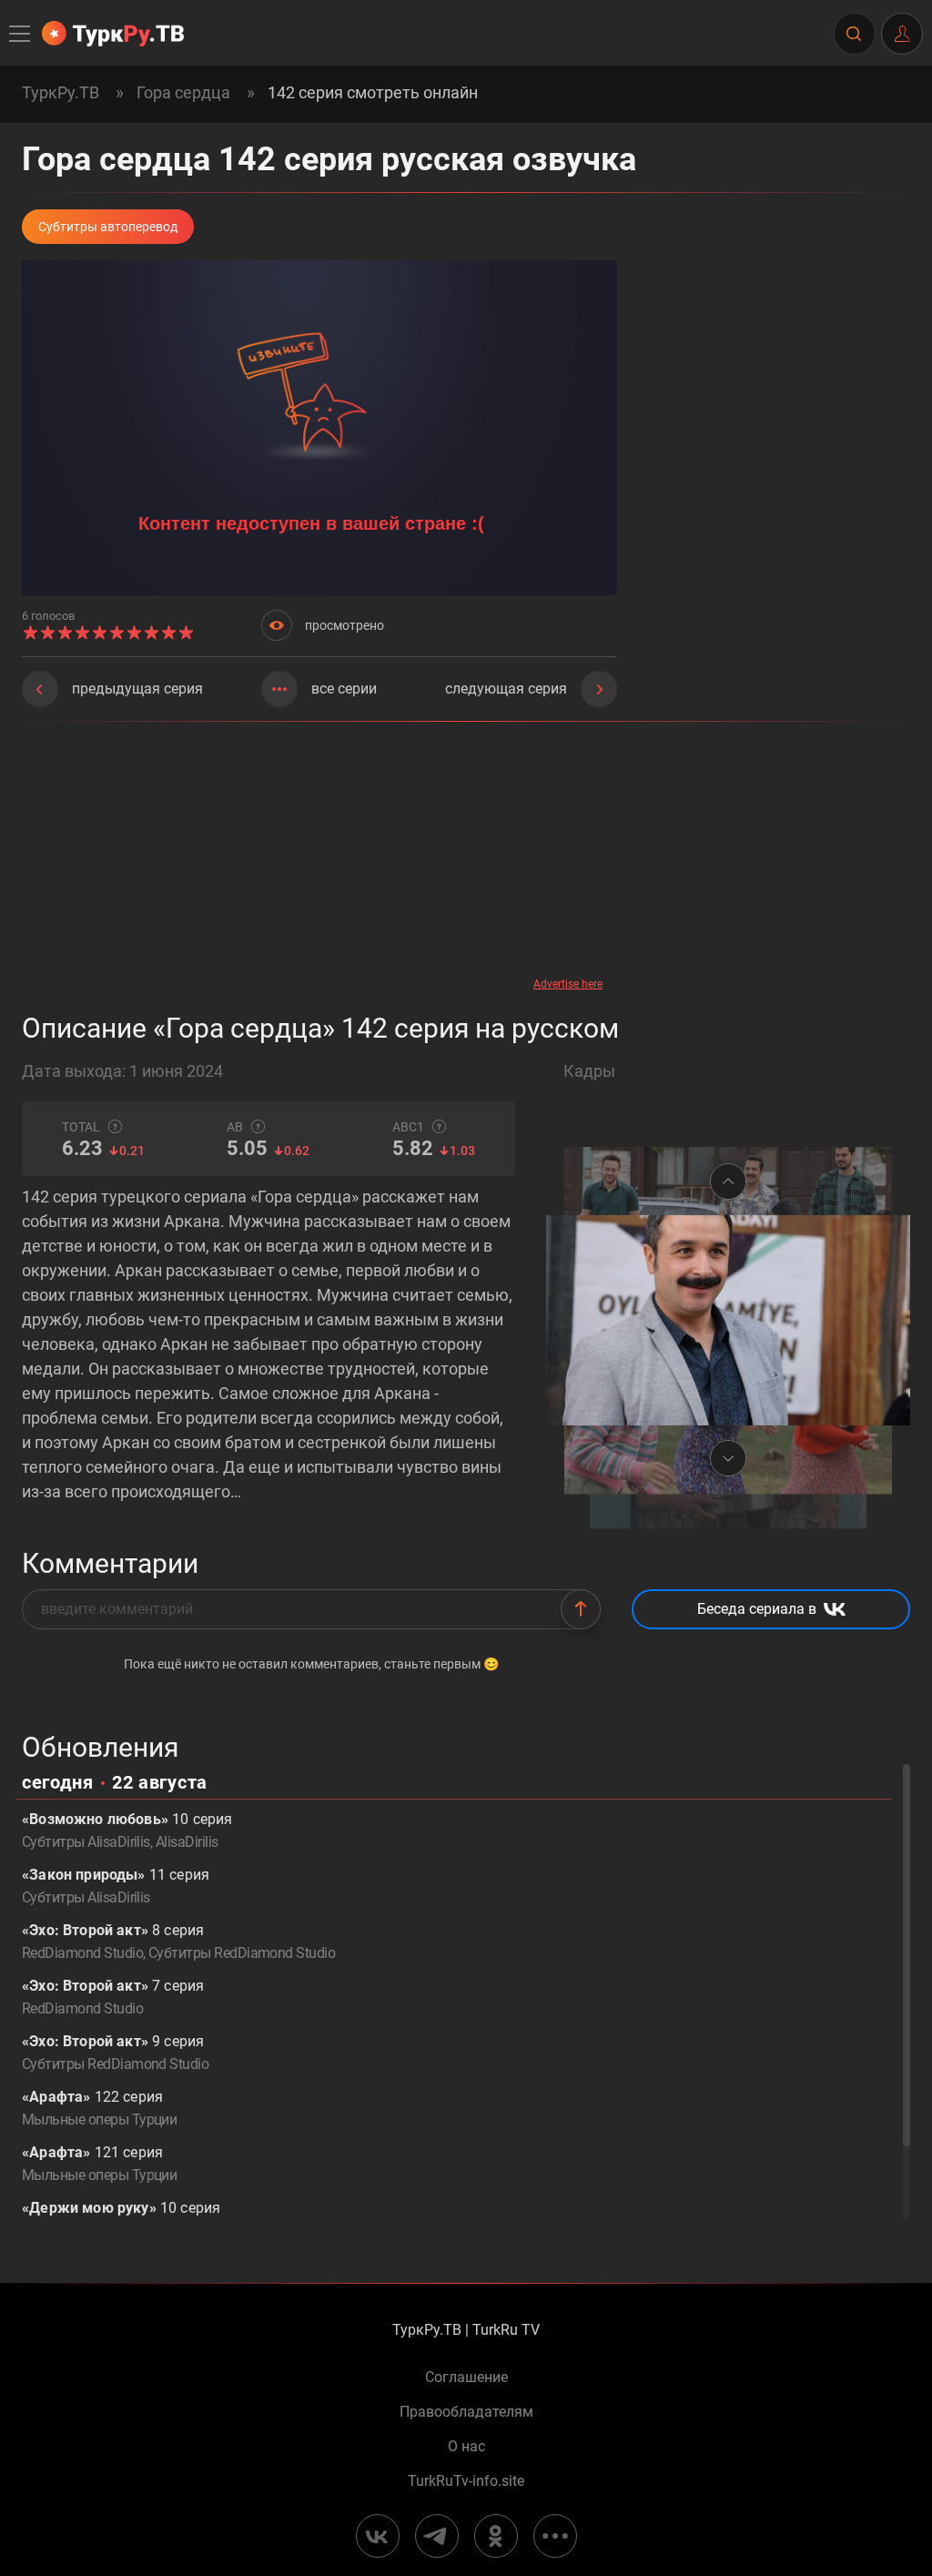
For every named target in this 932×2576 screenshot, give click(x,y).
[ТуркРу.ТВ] (113, 34)
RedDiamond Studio (82, 1953)
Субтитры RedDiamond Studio (242, 1953)
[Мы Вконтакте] (378, 2536)
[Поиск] (854, 34)
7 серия (113, 1997)
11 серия (116, 1886)
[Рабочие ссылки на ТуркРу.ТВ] (555, 2536)
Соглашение (466, 2378)
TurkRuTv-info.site (466, 2481)
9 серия (115, 2053)
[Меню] (21, 34)
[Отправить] (581, 1609)
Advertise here (568, 984)
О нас (466, 2447)
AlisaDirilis (187, 1842)
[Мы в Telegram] (437, 2536)
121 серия (99, 2164)
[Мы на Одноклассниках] (496, 2536)
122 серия (99, 2108)
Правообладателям (466, 2412)
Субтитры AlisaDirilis (86, 1842)
